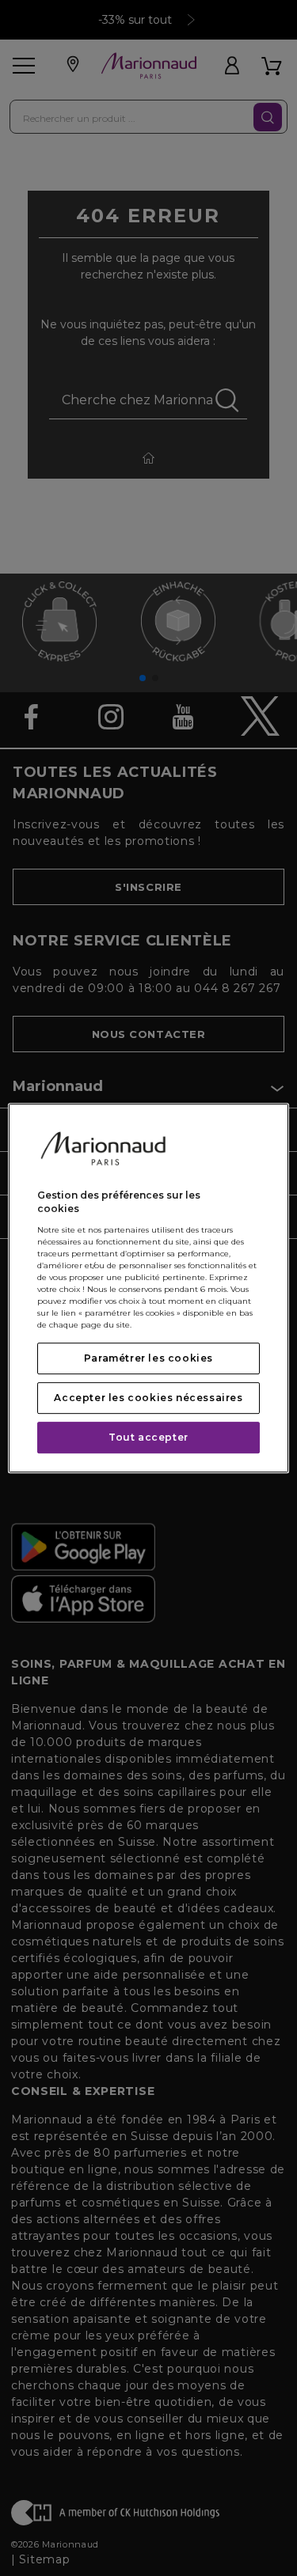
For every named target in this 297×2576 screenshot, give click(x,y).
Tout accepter (148, 1437)
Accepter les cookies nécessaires (148, 1398)
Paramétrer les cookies (148, 1358)
